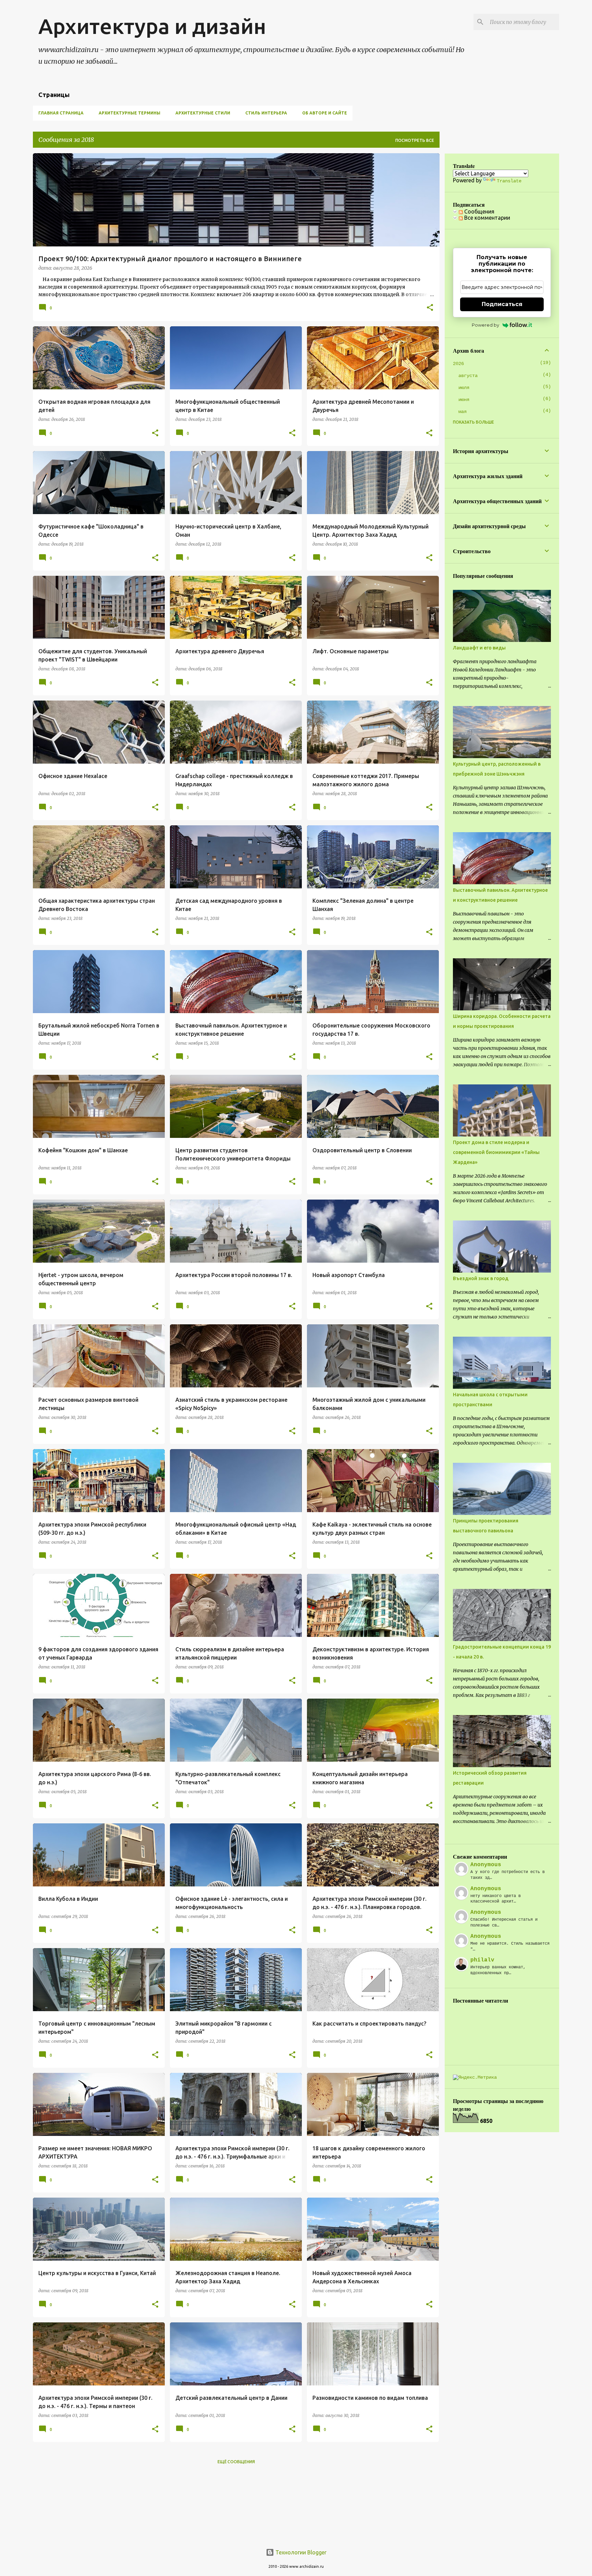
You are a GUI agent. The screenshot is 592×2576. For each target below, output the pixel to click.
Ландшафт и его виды (479, 648)
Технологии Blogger (300, 2552)
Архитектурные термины (129, 113)
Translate (509, 181)
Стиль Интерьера (266, 113)
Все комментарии (486, 218)
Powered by (485, 325)
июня (464, 400)
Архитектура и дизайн (152, 26)
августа (468, 376)
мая (463, 412)
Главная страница (61, 113)
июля (464, 388)
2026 (458, 364)
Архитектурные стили (203, 113)
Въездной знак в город (481, 1278)
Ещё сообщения (236, 2462)
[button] (430, 308)
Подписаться (502, 304)
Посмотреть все (415, 140)
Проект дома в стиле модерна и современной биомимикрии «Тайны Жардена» (496, 1152)
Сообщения (479, 211)
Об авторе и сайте (325, 113)
